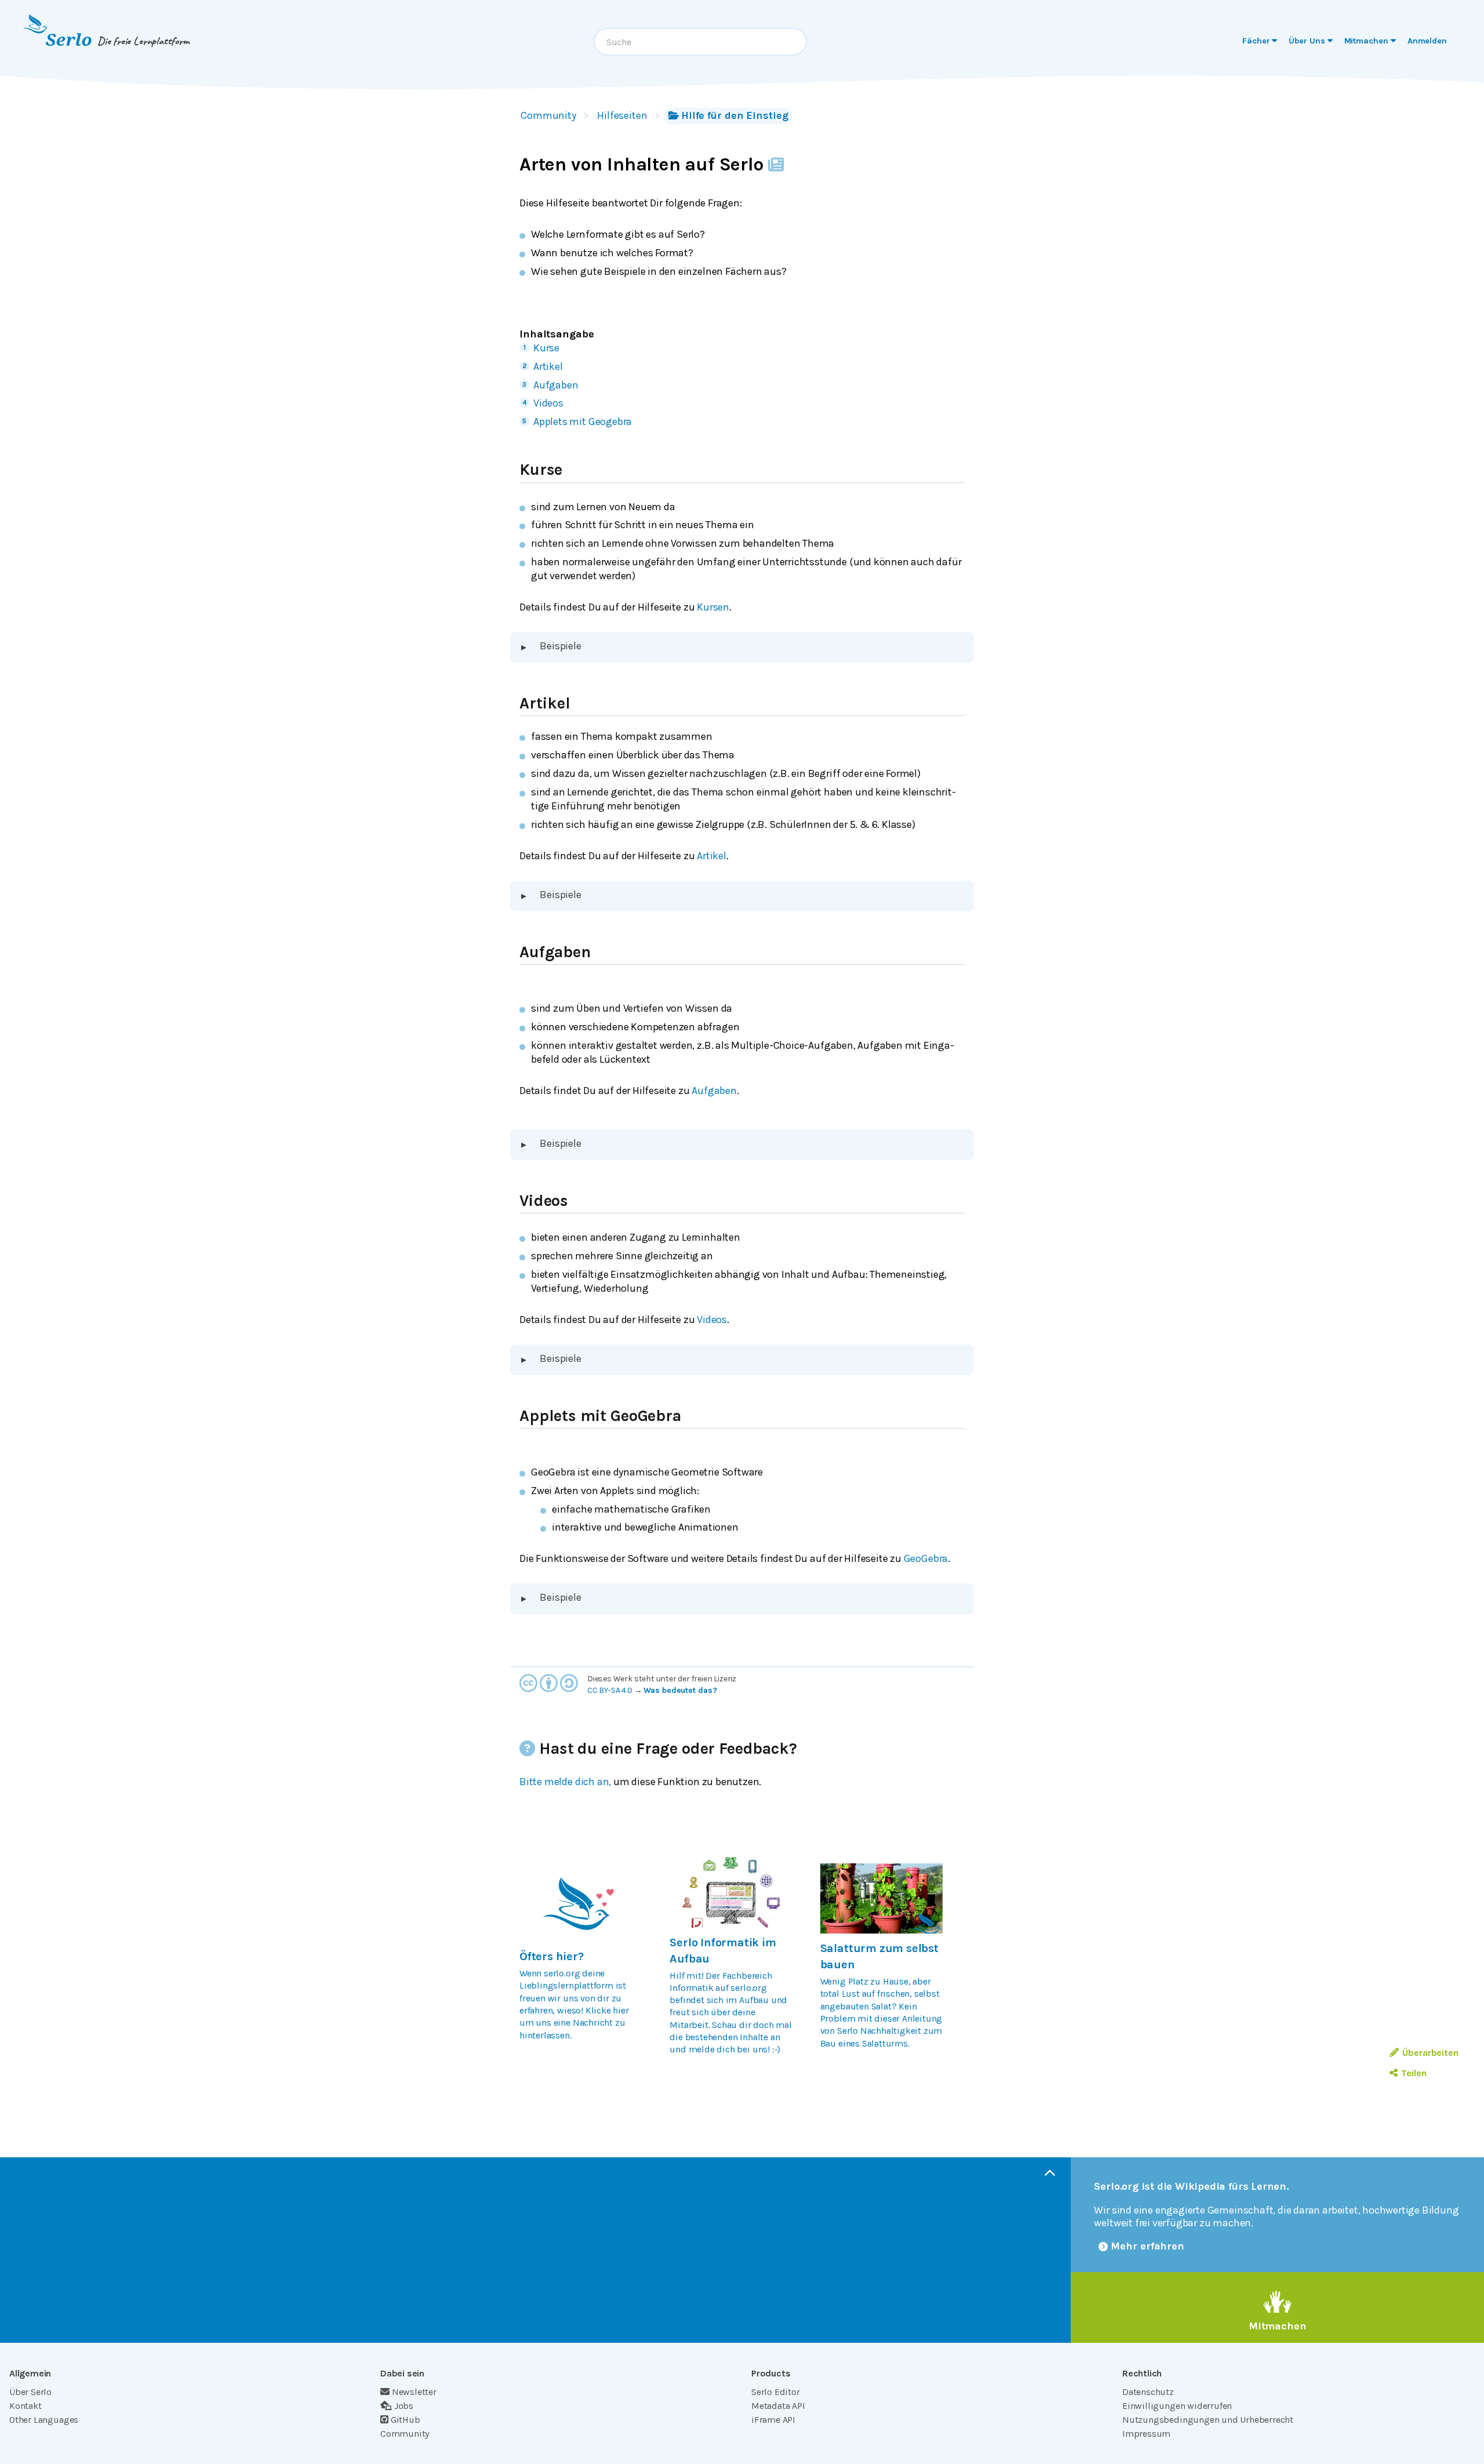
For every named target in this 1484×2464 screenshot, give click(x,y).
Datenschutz (1148, 2392)
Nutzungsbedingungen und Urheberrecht (1208, 2420)
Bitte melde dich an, (565, 1782)
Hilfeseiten (622, 115)
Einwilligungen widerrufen (1177, 2406)
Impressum (1146, 2434)
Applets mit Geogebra (583, 421)
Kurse (546, 348)
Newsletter (414, 2392)
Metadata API (778, 2406)
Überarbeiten (1430, 2053)
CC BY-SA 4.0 (610, 1690)
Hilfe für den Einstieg (735, 115)
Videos (548, 403)
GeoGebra (926, 1558)
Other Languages (44, 2420)
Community (548, 115)
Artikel (548, 366)
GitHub (405, 2420)
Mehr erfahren (1147, 2246)
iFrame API (773, 2420)
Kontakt (26, 2406)
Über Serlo (30, 2392)
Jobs (404, 2406)
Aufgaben (556, 385)
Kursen (713, 607)
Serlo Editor (776, 2392)
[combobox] (700, 42)
